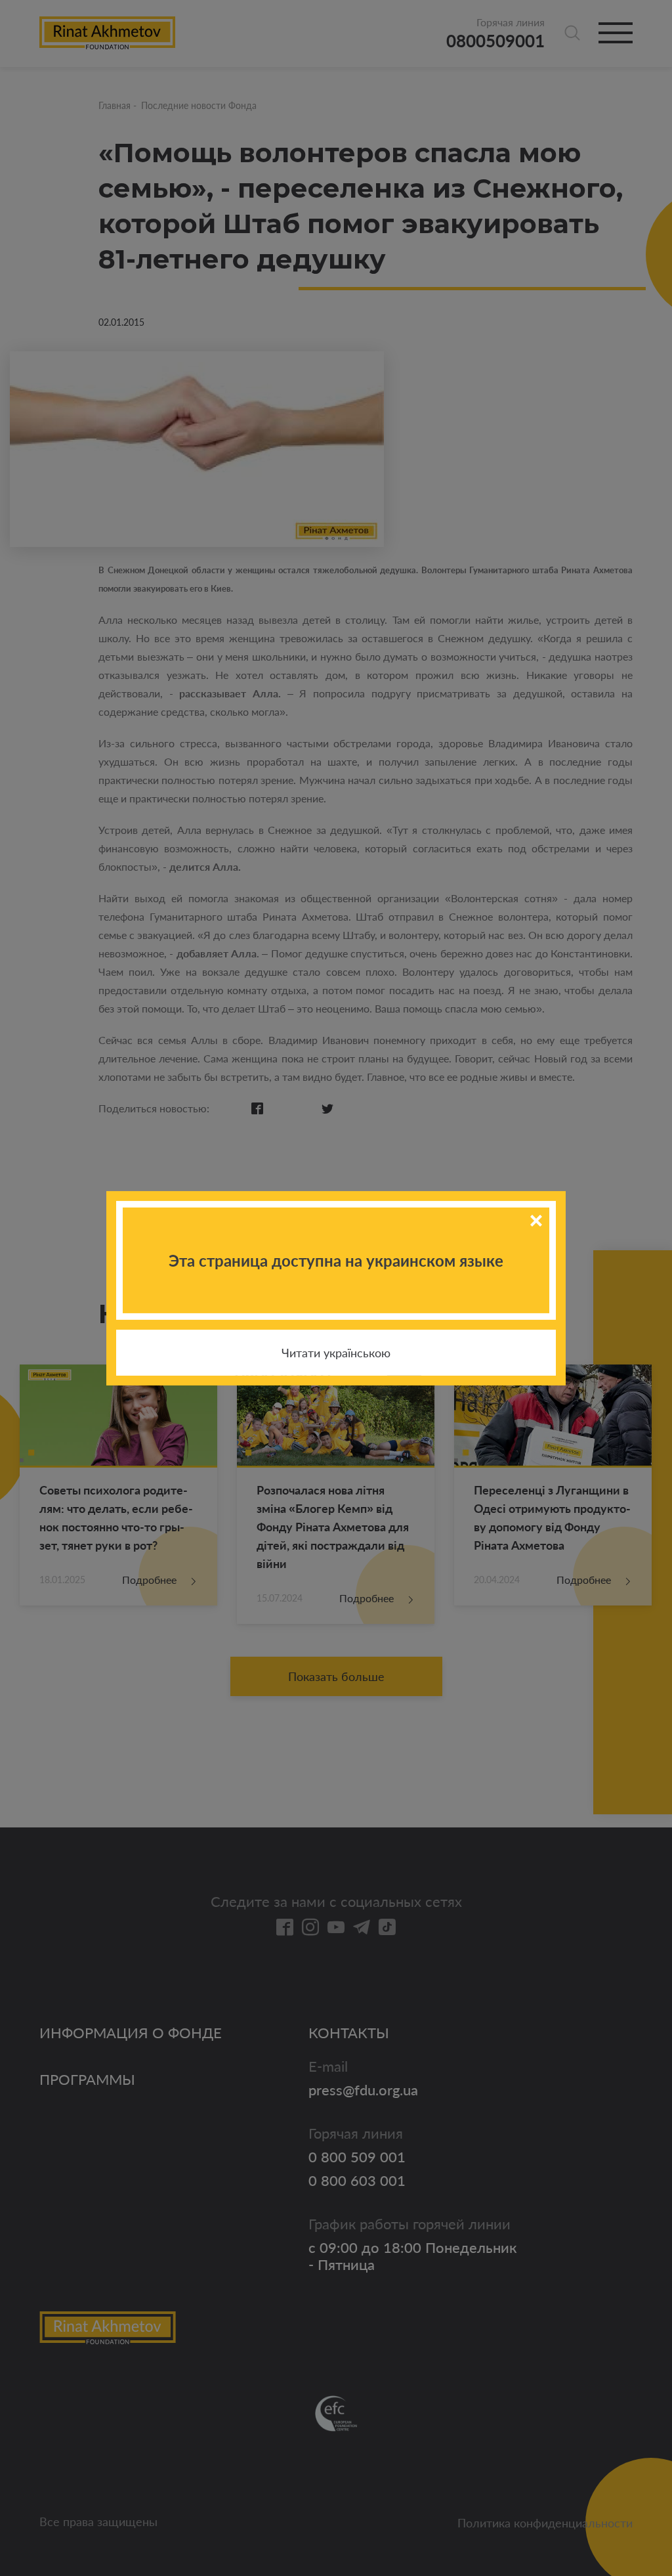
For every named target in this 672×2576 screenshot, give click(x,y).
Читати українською (336, 1353)
